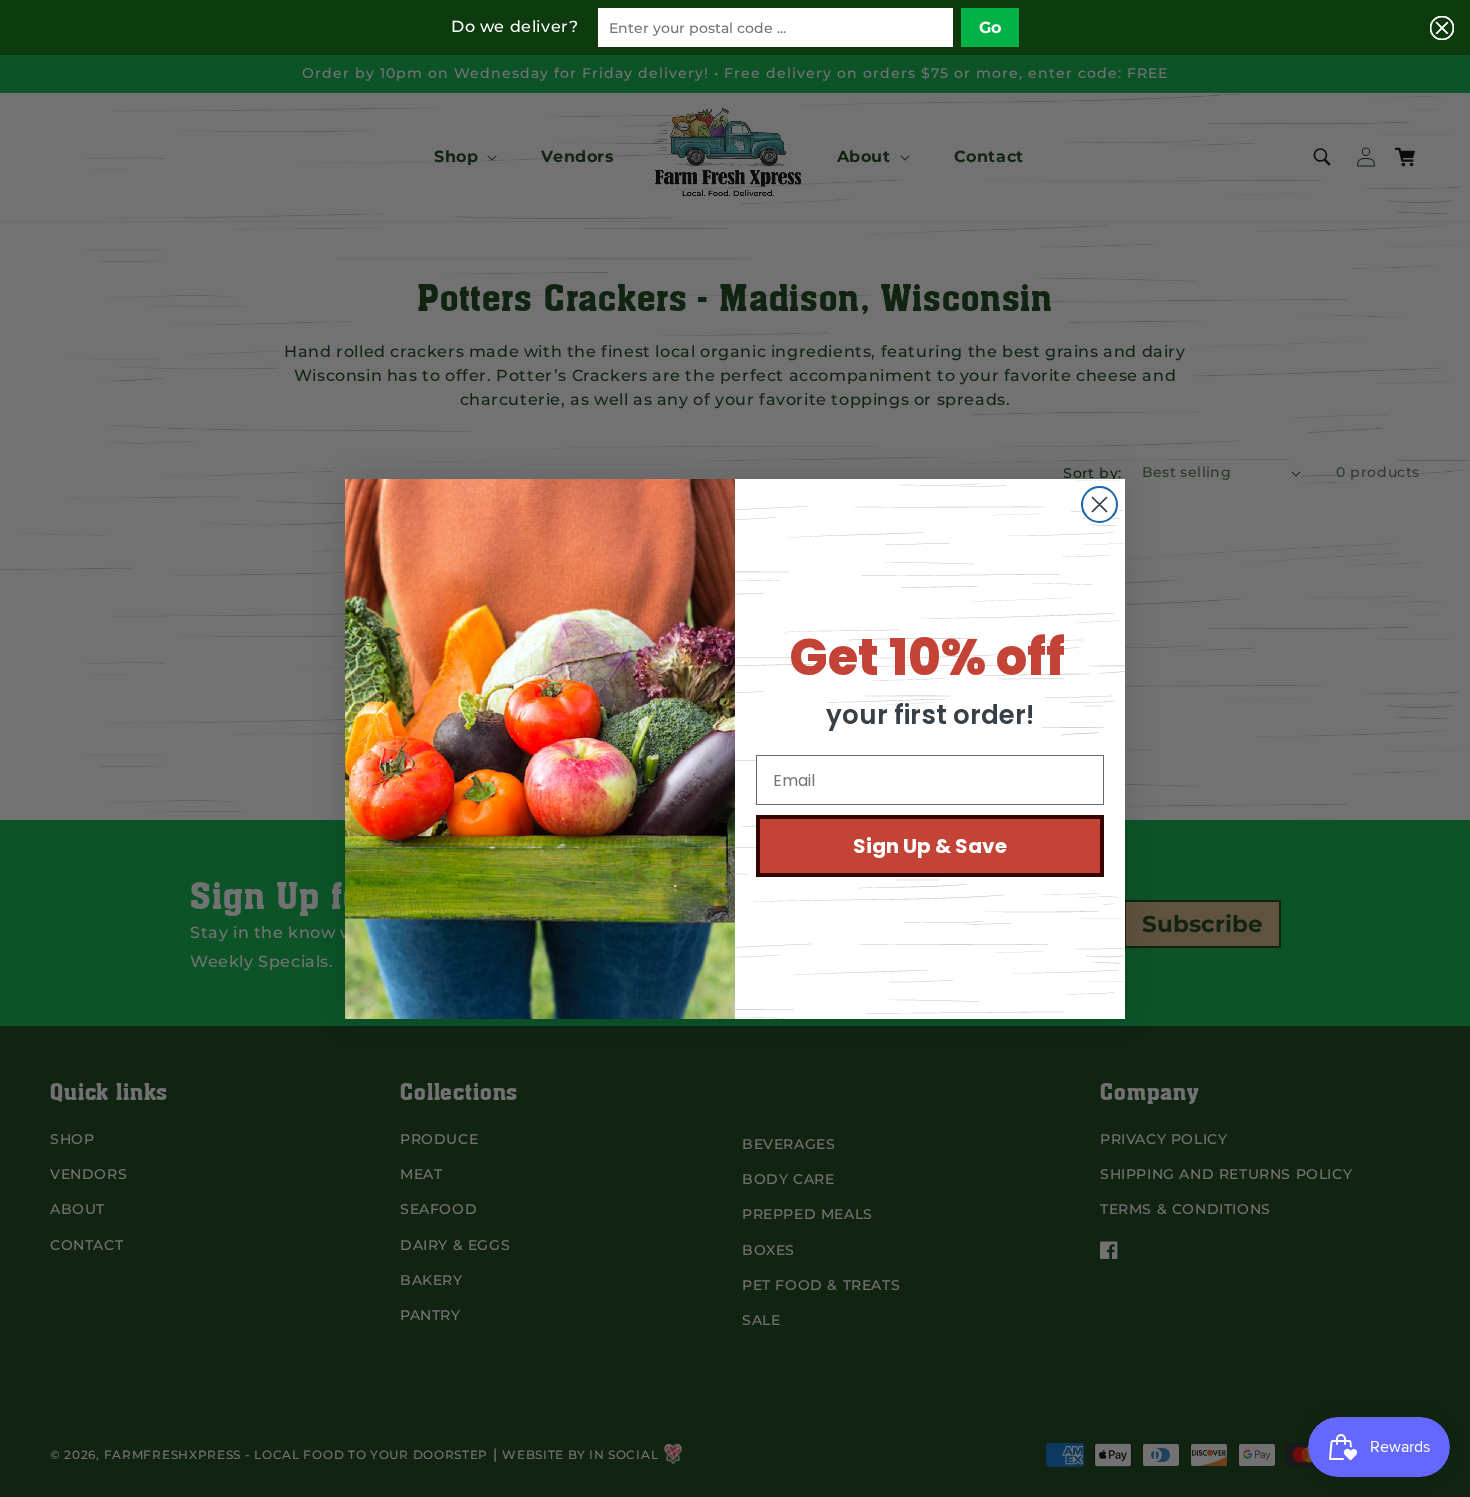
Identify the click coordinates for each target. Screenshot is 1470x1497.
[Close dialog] (1099, 504)
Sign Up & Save (930, 846)
